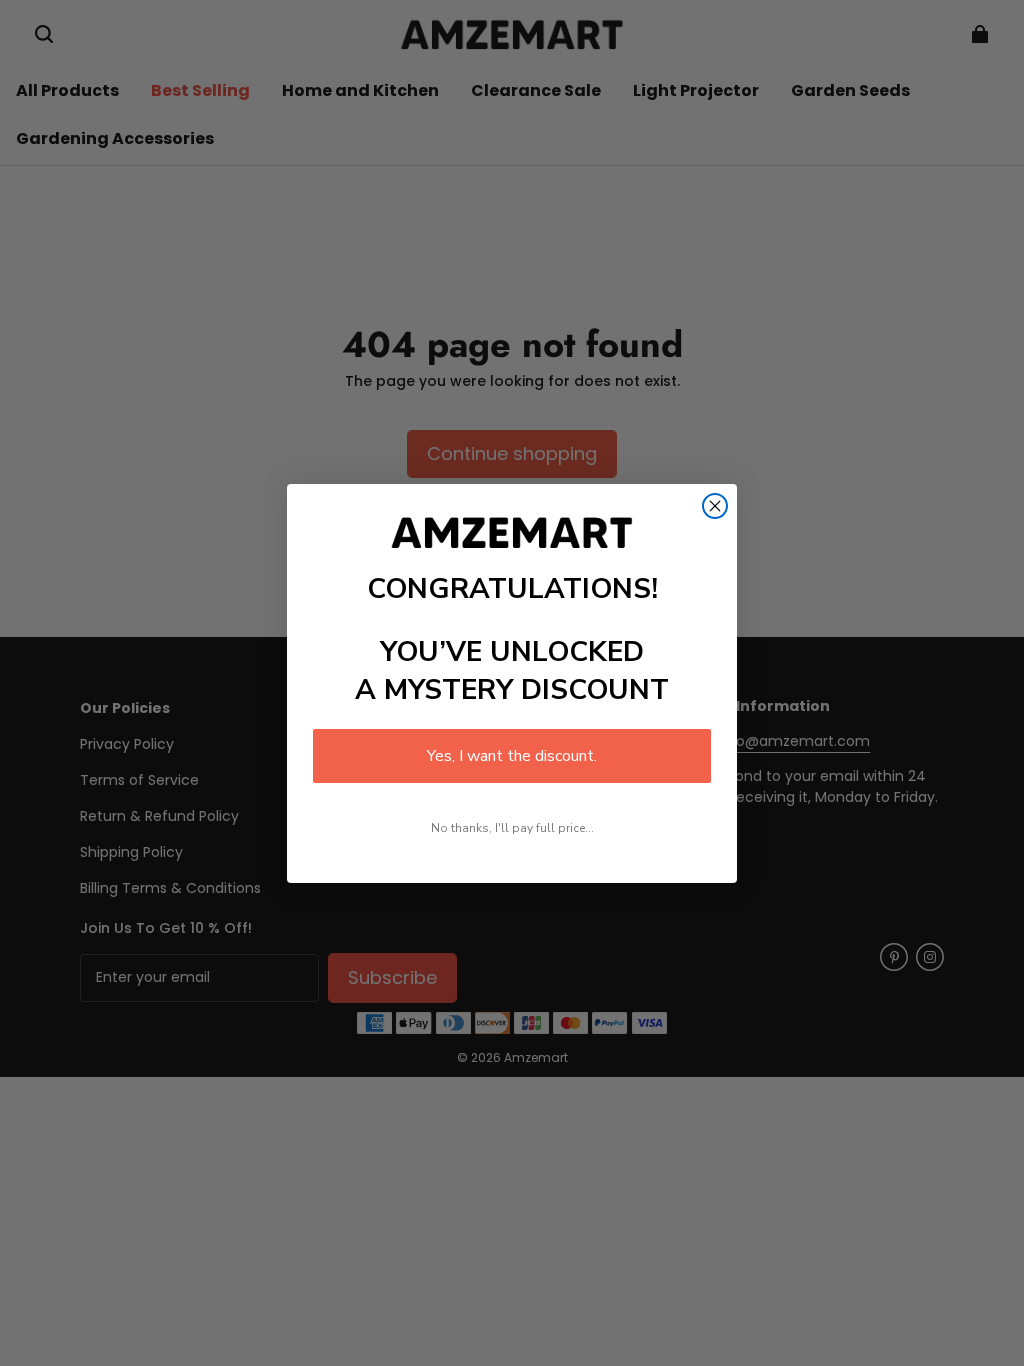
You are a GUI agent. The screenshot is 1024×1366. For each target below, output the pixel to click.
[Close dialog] (715, 506)
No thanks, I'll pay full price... (512, 828)
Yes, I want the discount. (512, 756)
